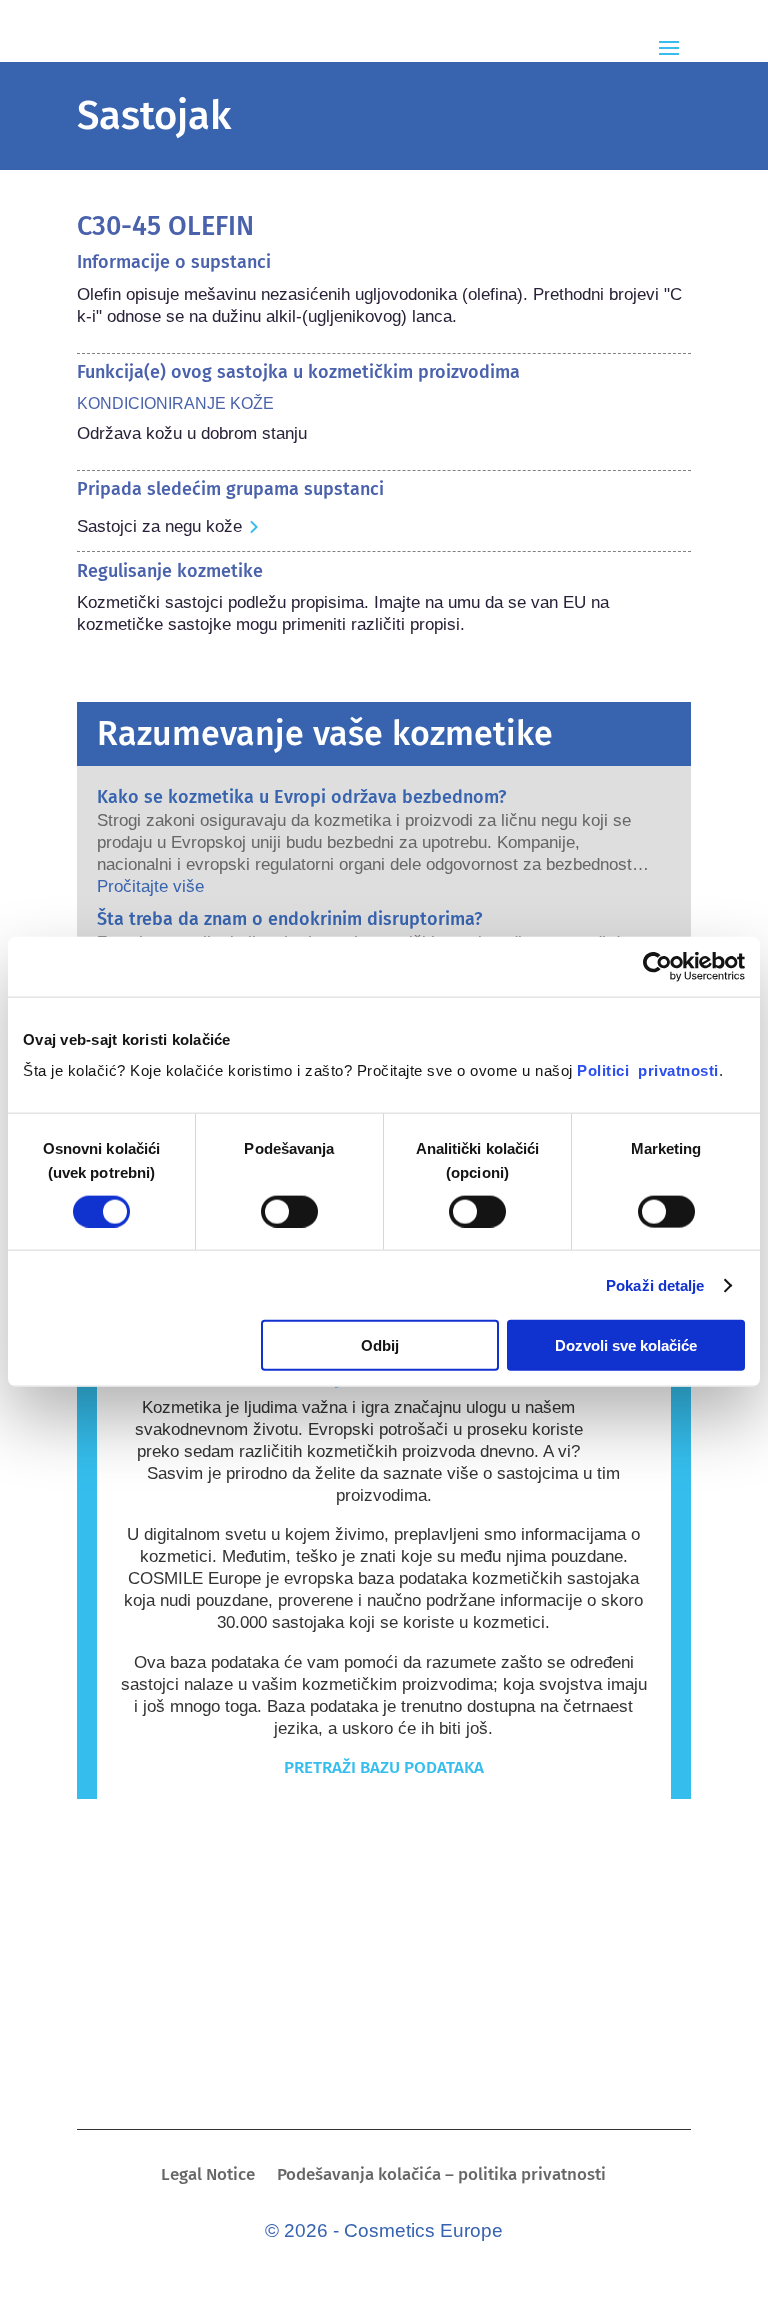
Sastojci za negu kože (159, 526)
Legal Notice (208, 2176)
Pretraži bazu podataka (384, 1767)
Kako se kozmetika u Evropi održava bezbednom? (301, 797)
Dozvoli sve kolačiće (626, 1345)
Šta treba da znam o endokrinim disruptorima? (289, 919)
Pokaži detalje (655, 1284)
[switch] (289, 1211)
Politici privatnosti (648, 1070)
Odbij (380, 1345)
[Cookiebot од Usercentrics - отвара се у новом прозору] (657, 966)
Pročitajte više (150, 886)
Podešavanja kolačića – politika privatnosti (441, 2176)
